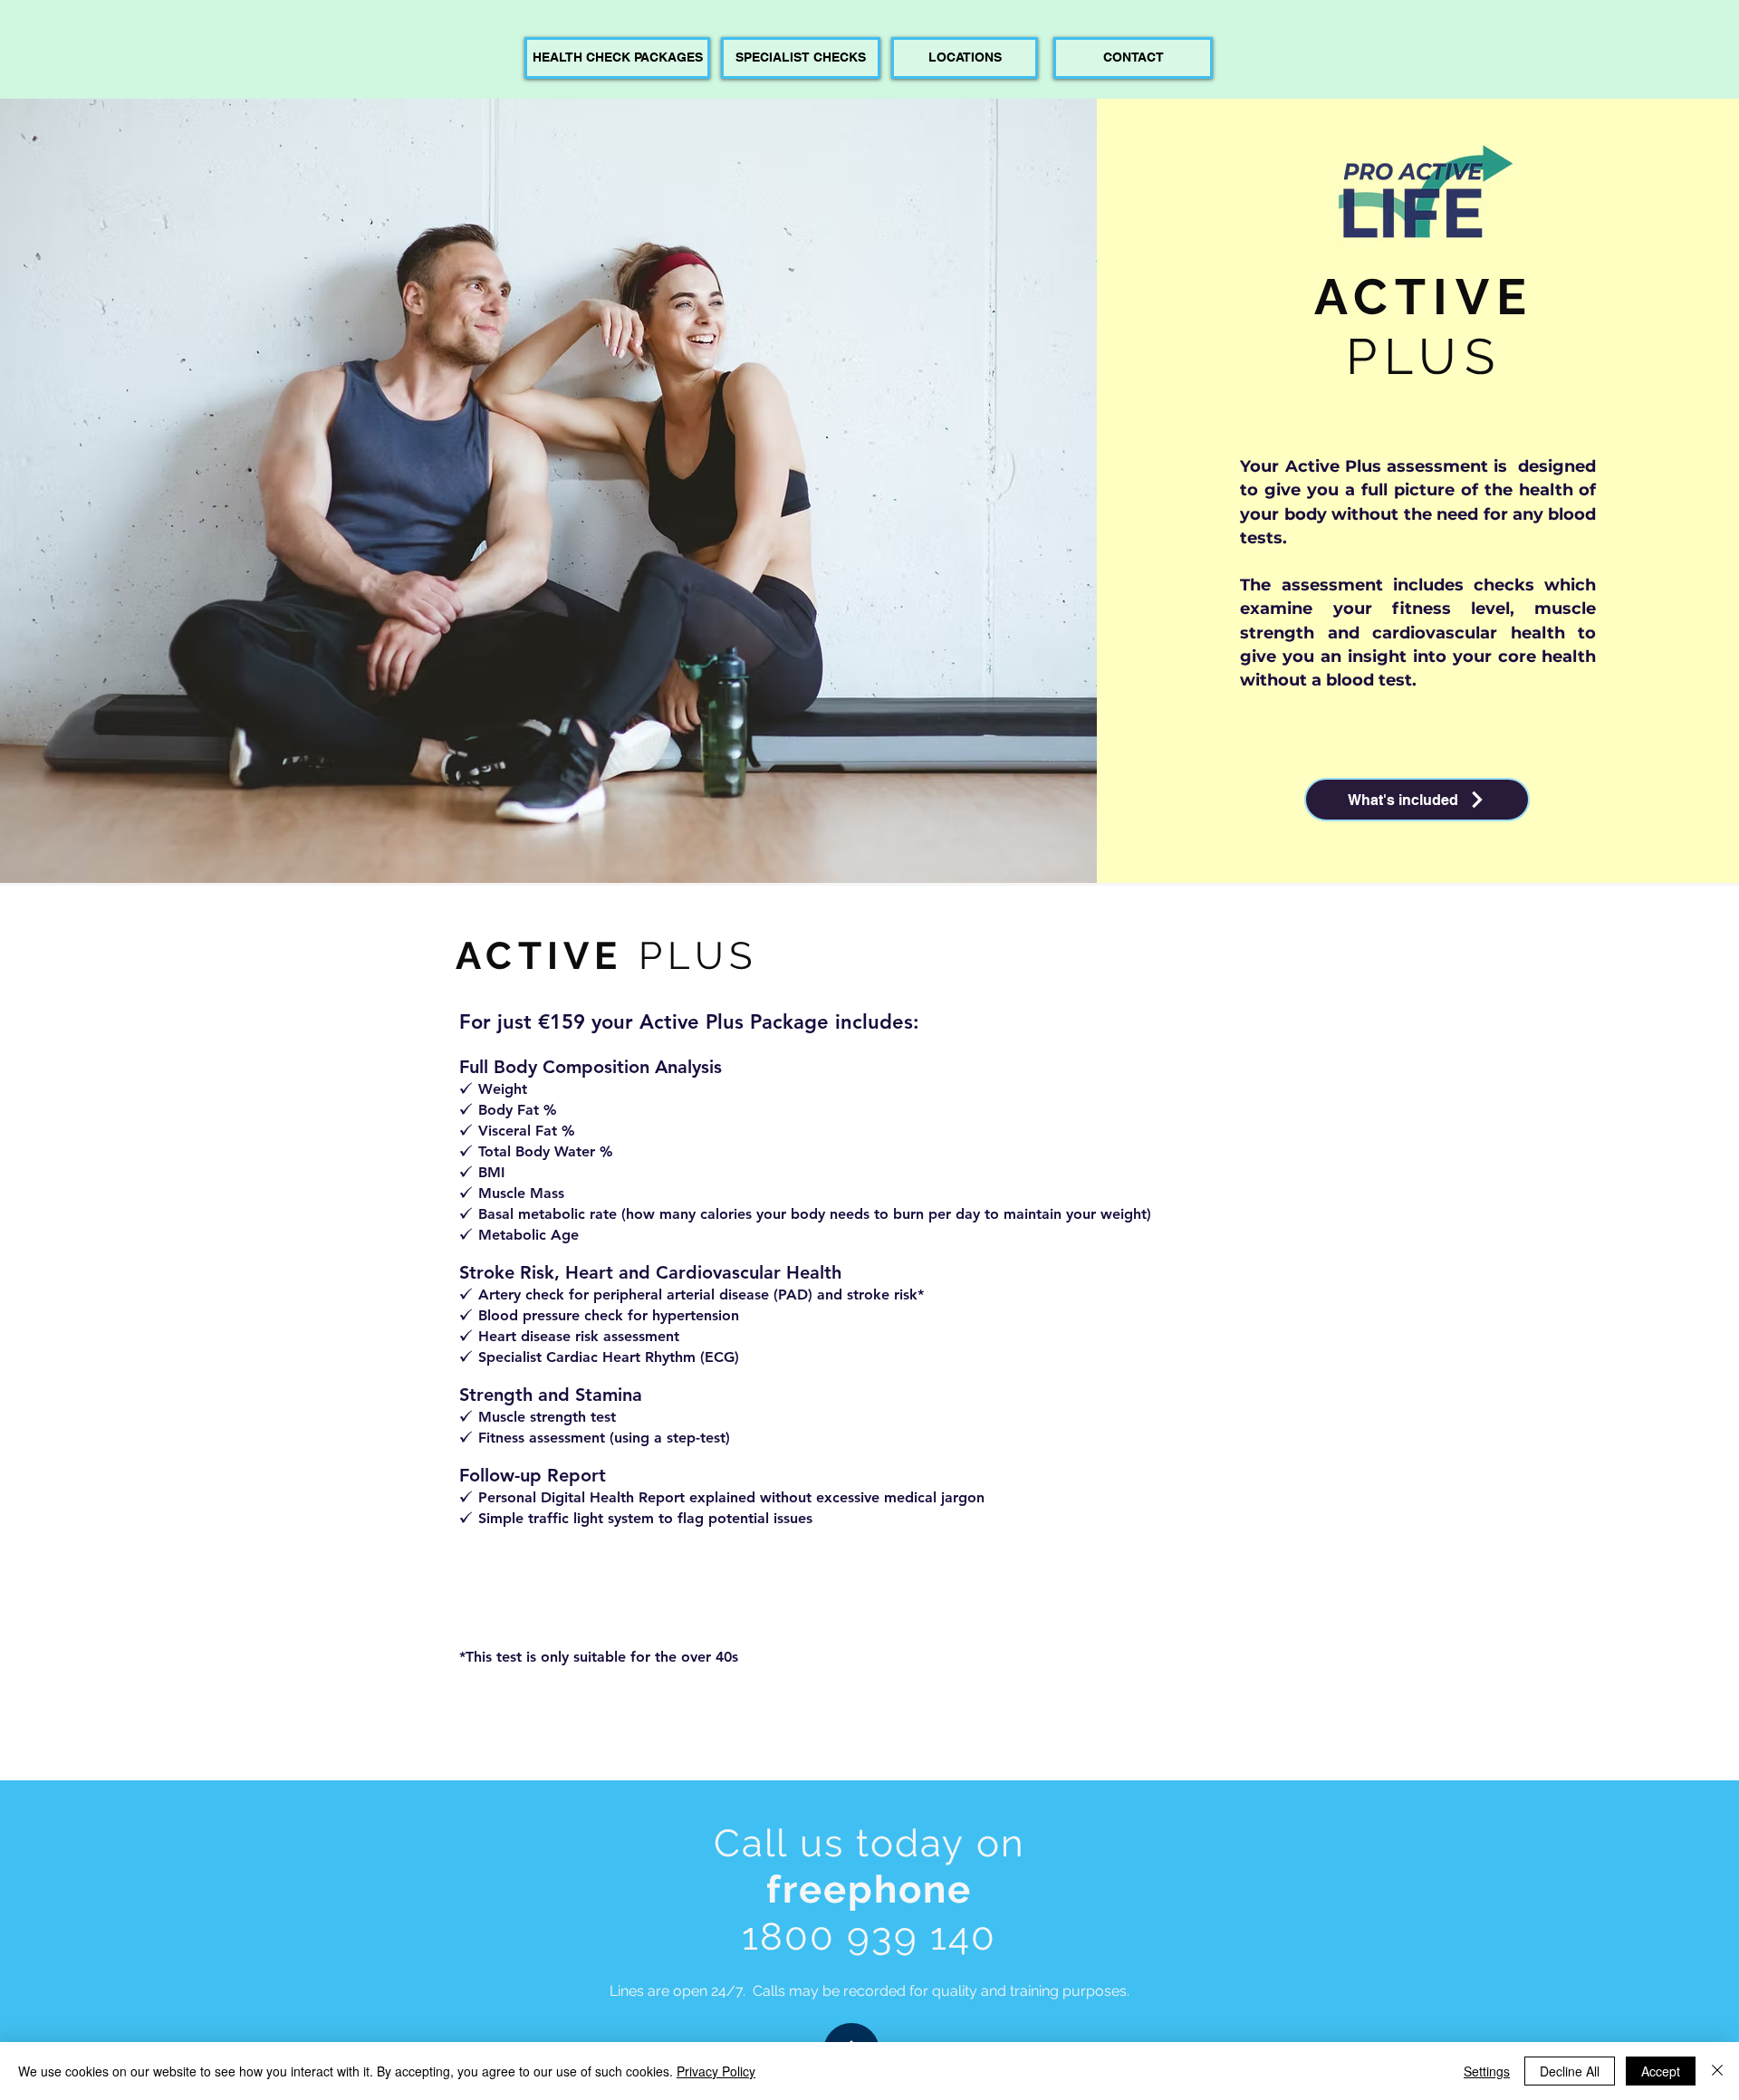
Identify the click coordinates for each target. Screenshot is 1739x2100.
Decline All (1570, 2071)
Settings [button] (1487, 2071)
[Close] (1717, 2071)
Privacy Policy (716, 2071)
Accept (1661, 2071)
